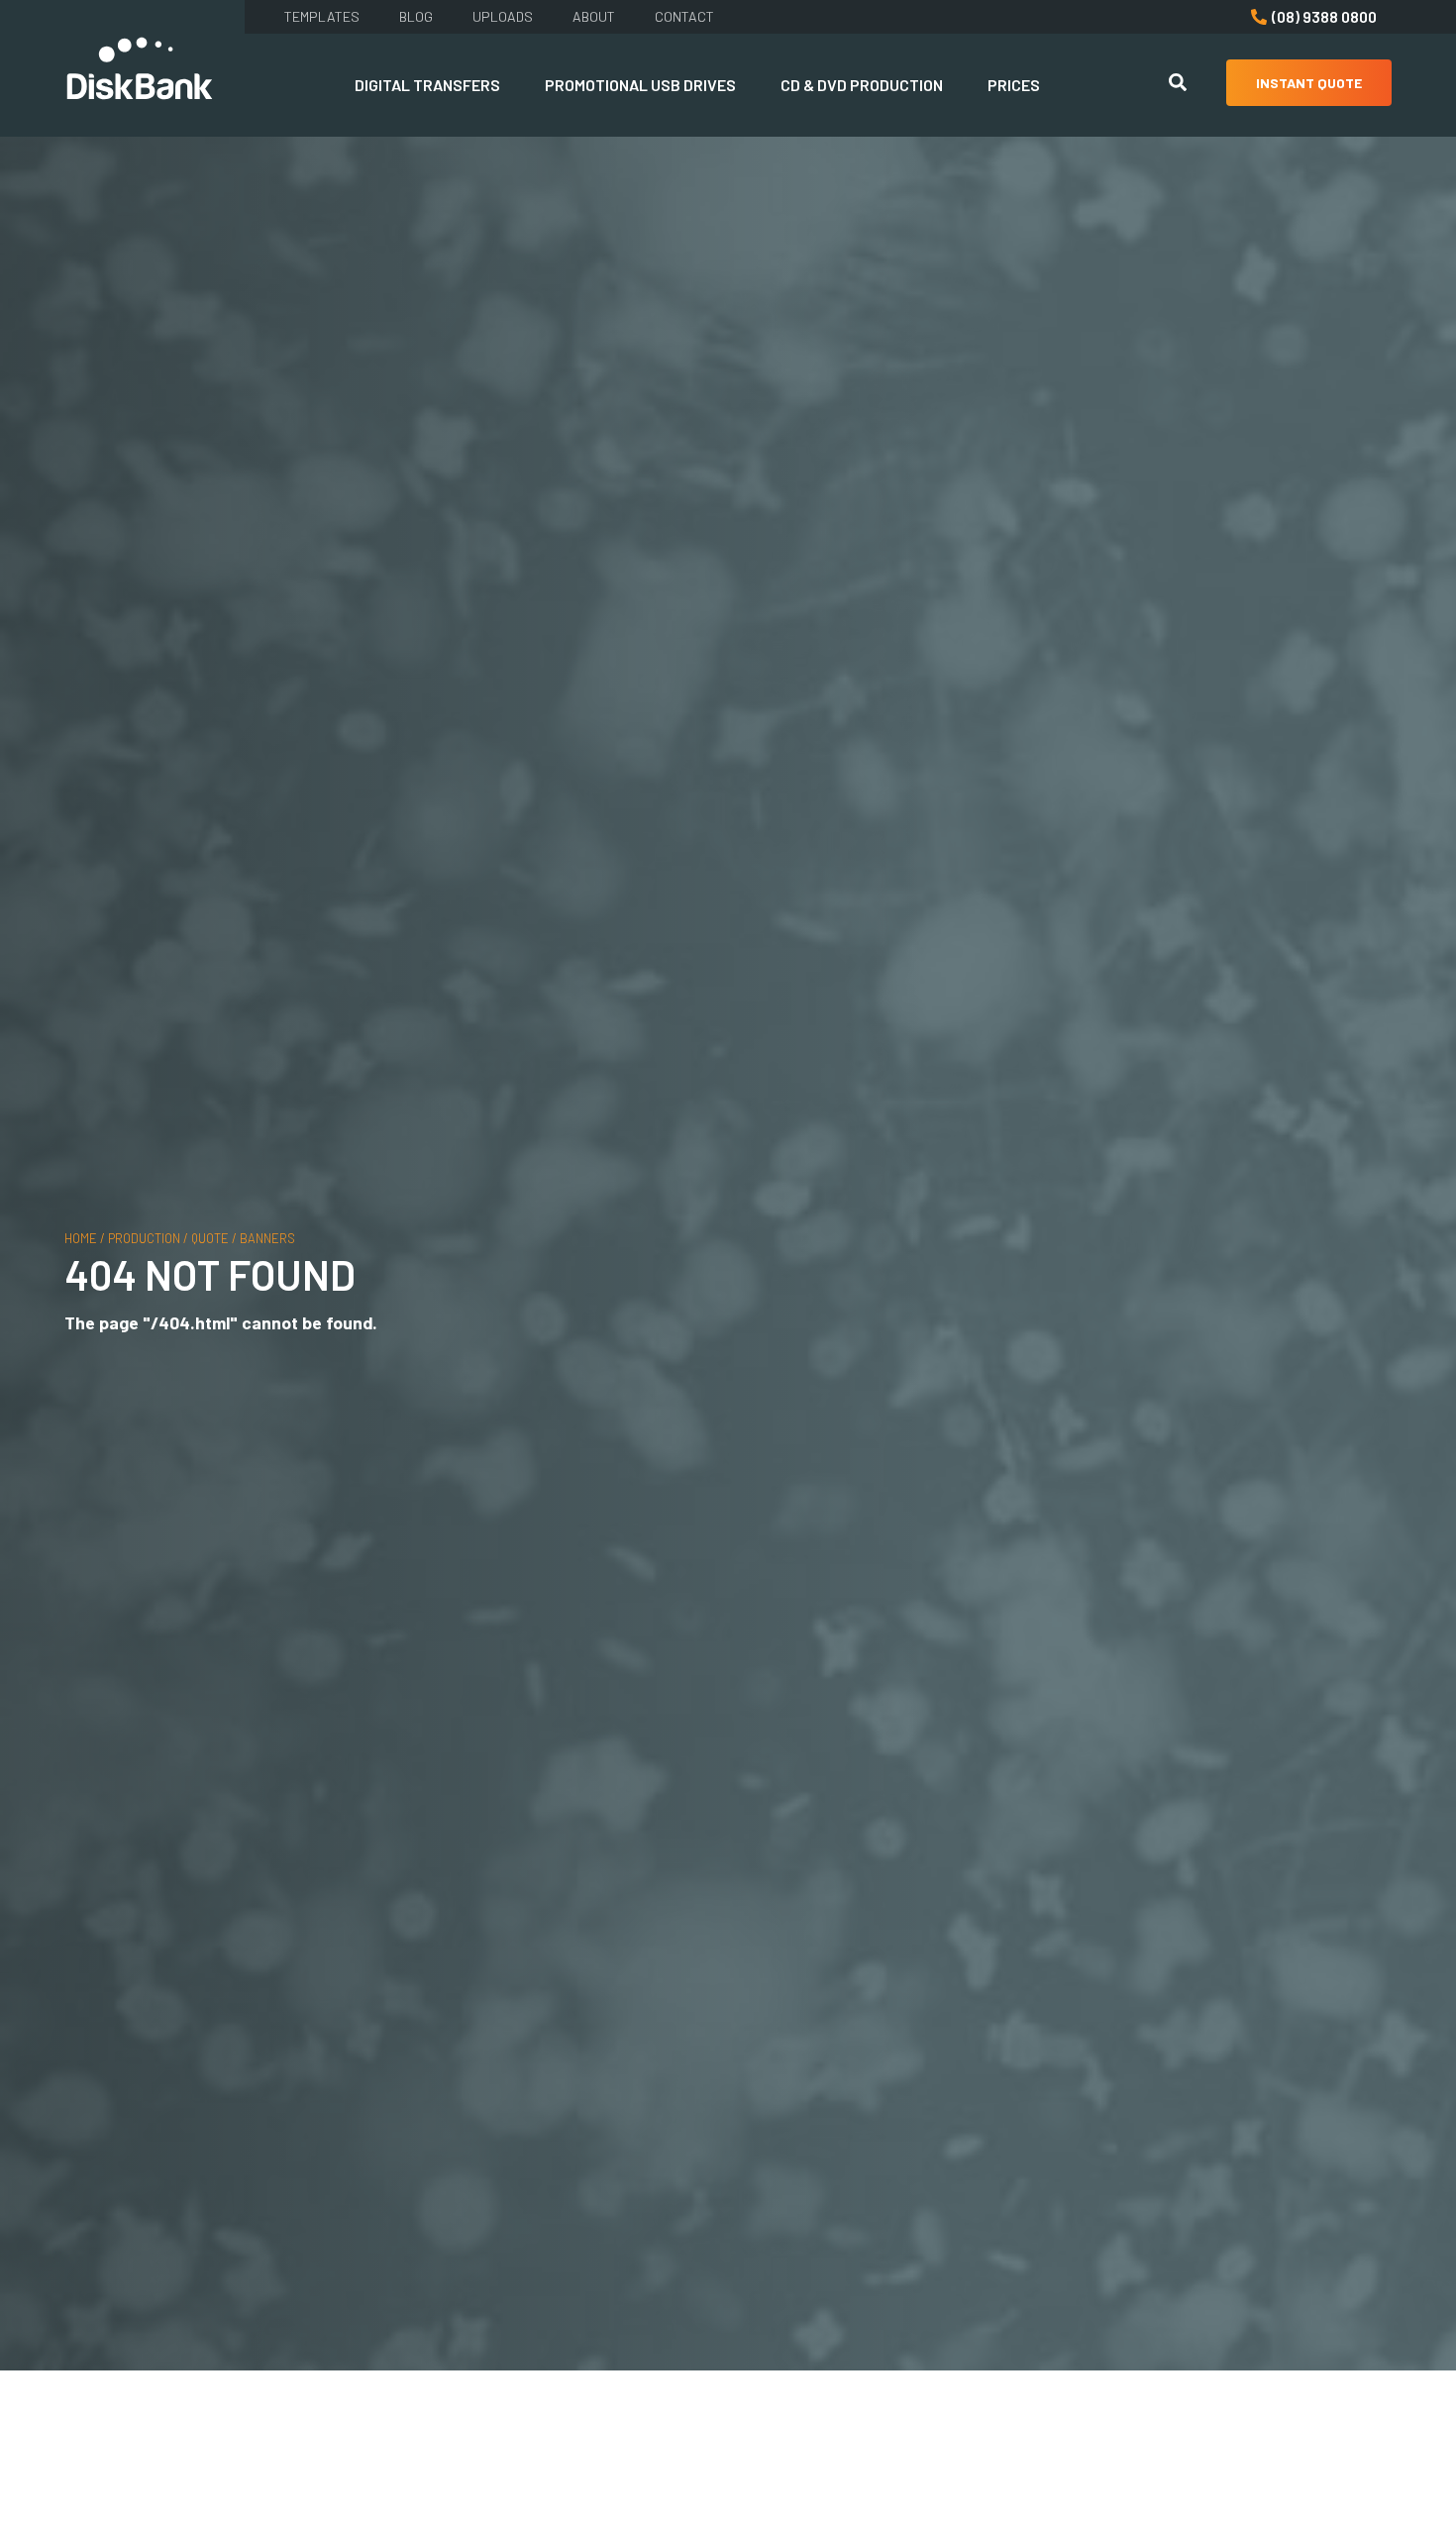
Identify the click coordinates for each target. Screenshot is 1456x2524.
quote (210, 1237)
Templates (322, 16)
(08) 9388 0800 (1324, 16)
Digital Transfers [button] (427, 85)
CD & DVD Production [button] (862, 85)
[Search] (1178, 85)
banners (267, 1237)
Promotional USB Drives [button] (640, 85)
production (144, 1237)
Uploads (503, 16)
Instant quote (1309, 83)
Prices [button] (1014, 85)
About (594, 16)
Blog (416, 16)
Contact (684, 16)
